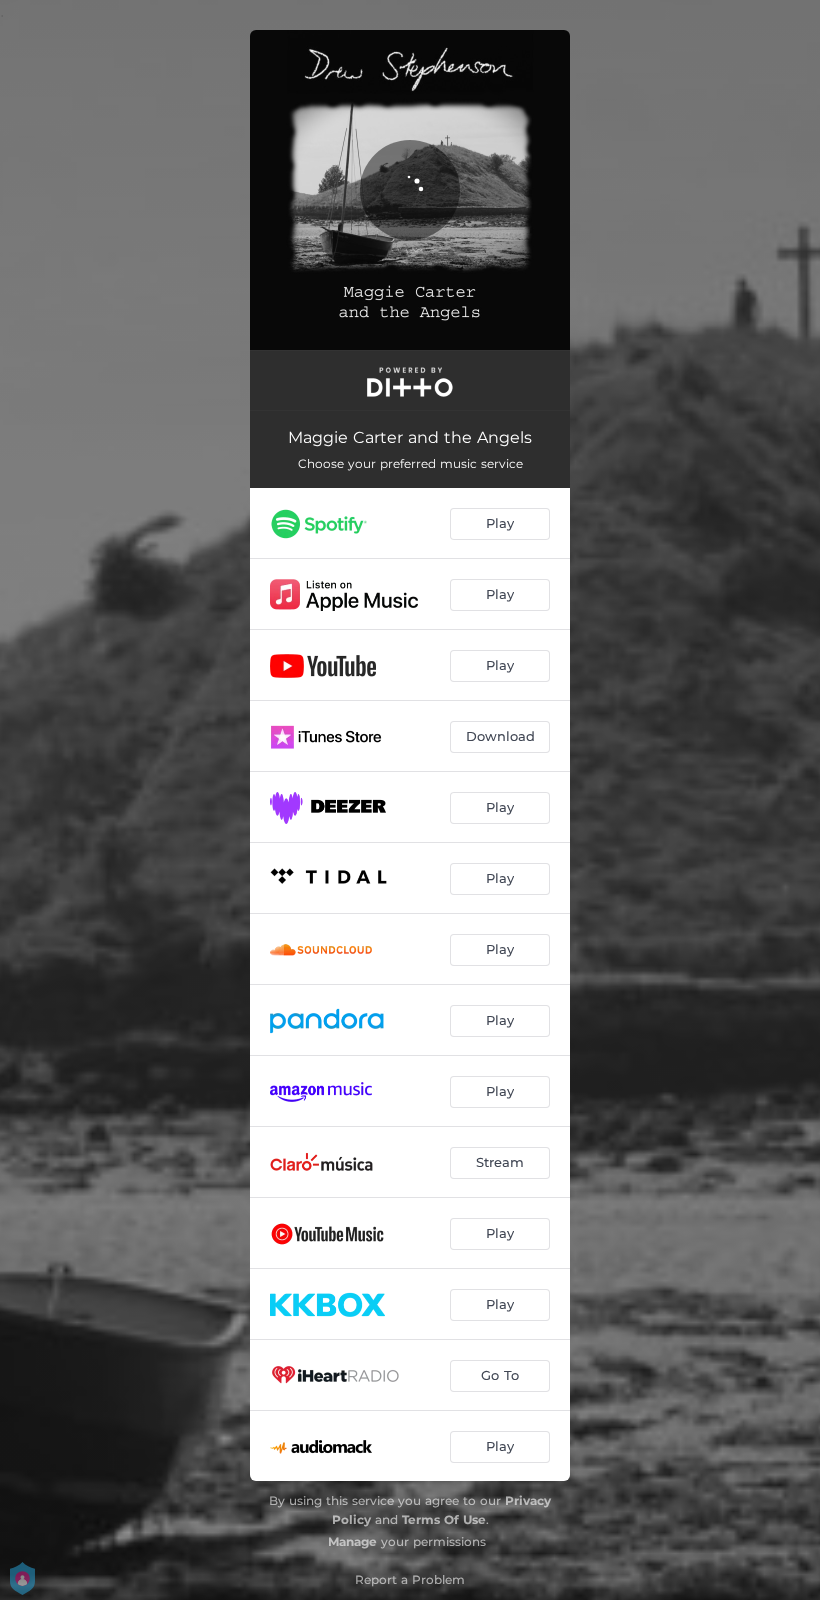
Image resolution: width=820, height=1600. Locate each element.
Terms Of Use (444, 1519)
